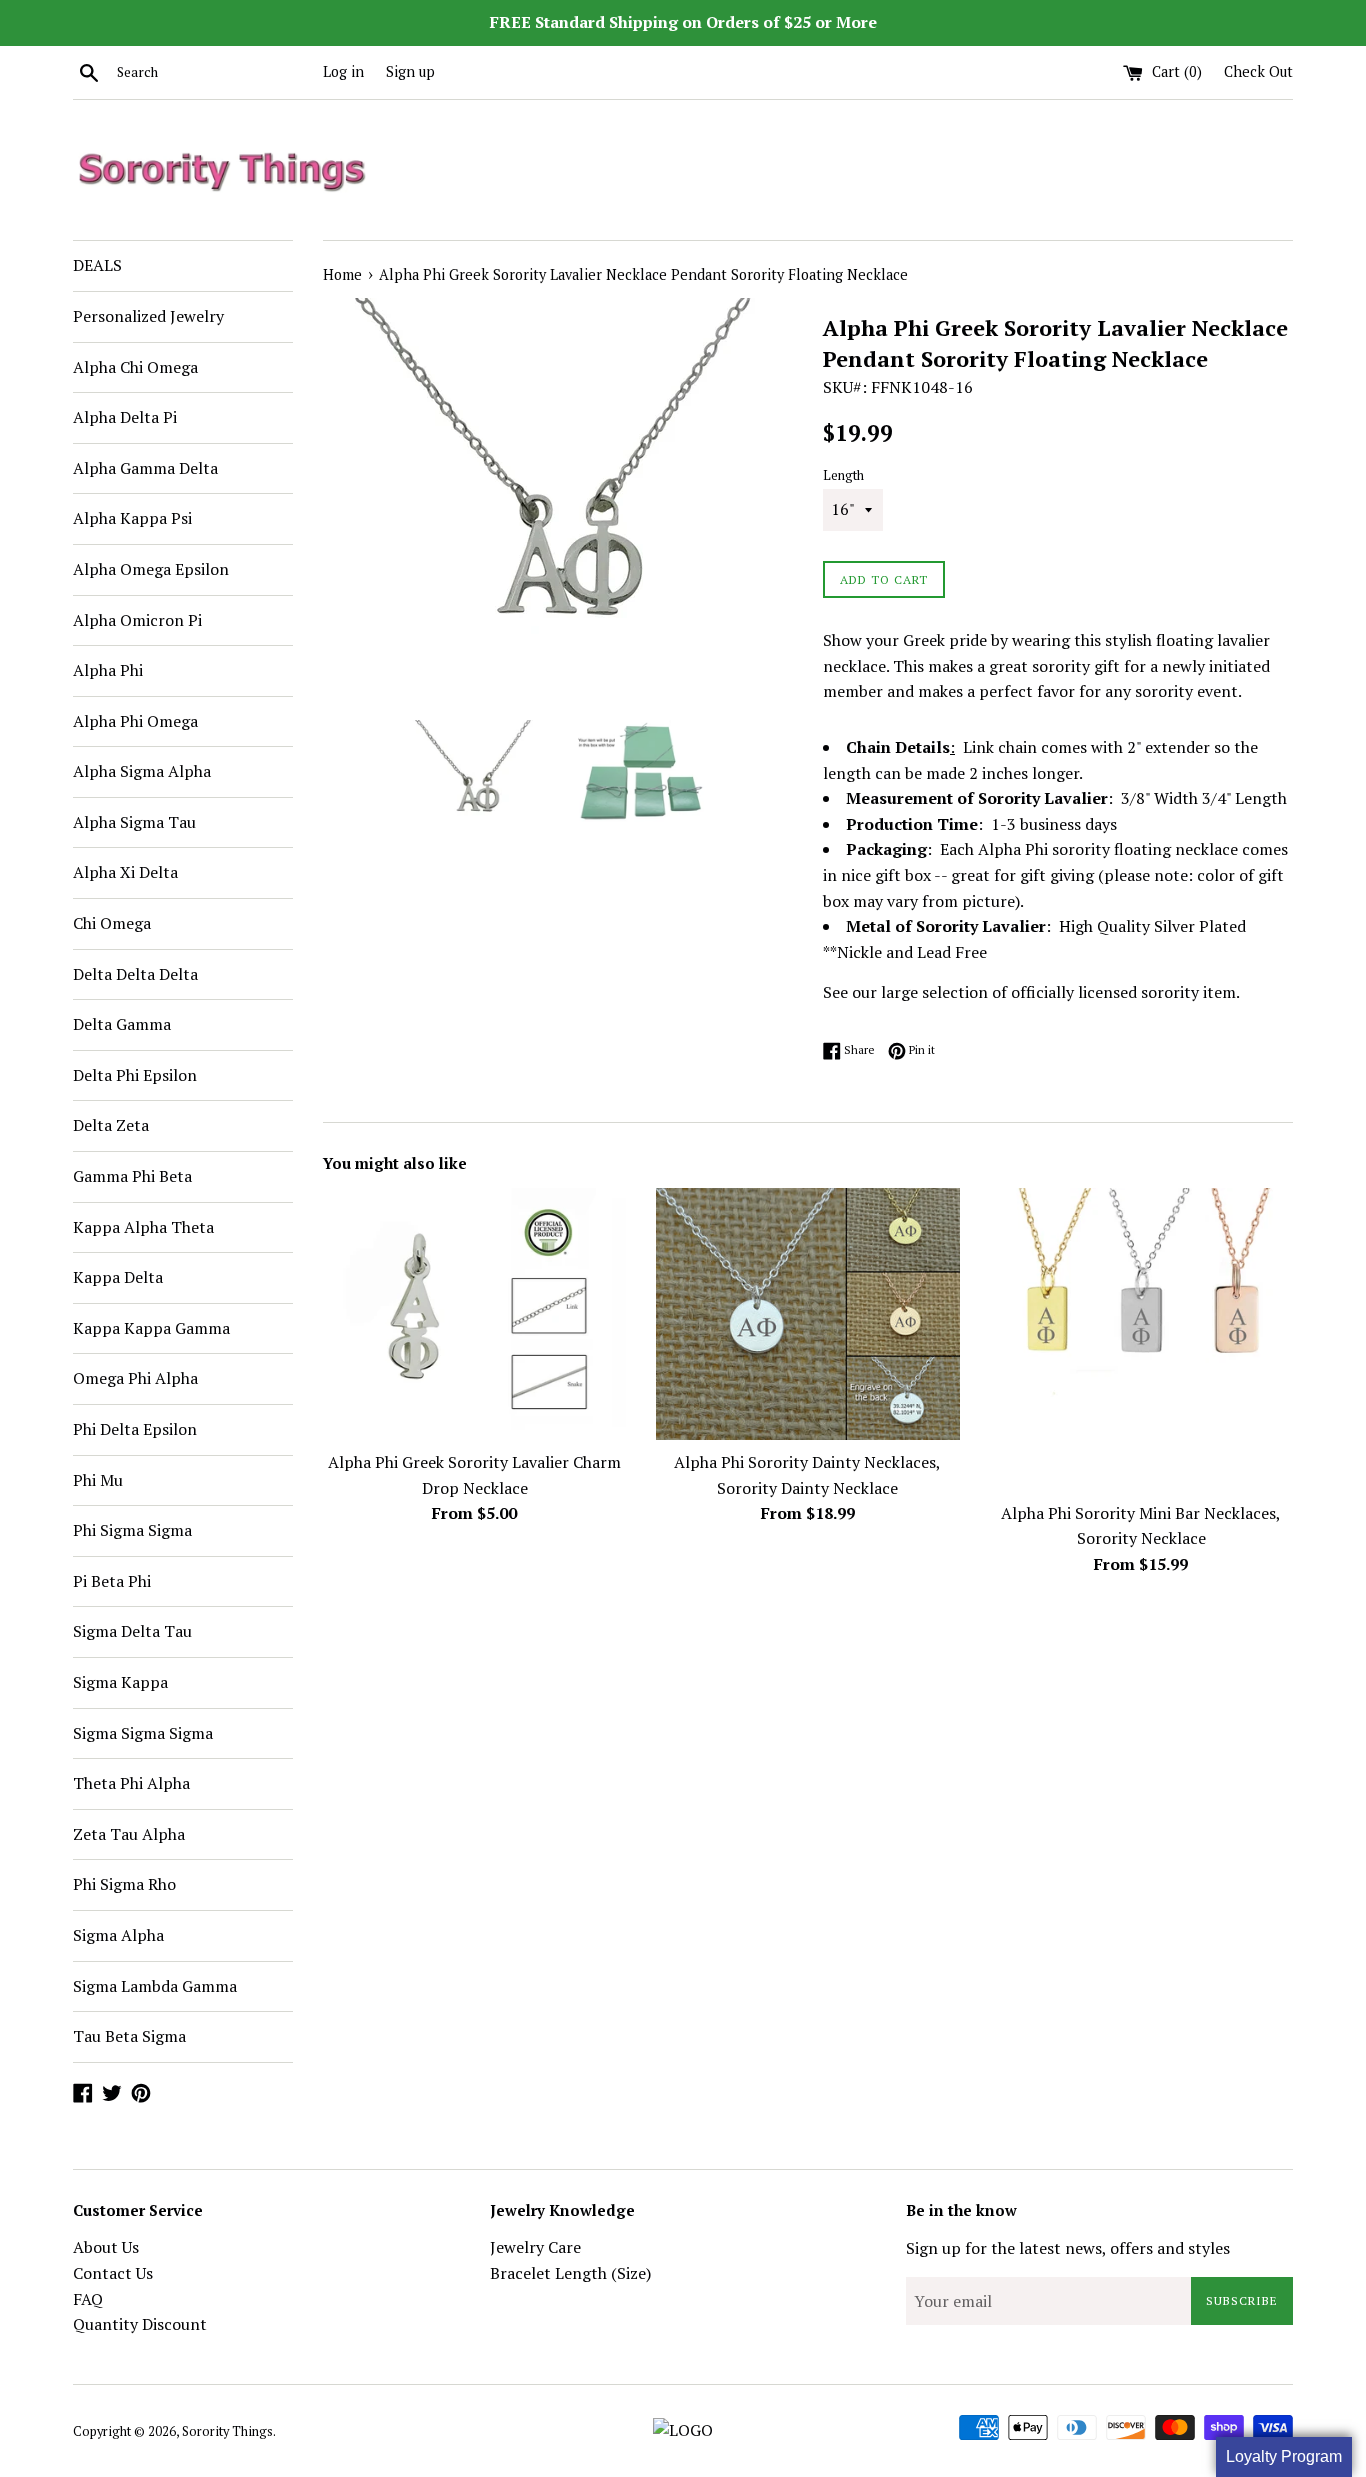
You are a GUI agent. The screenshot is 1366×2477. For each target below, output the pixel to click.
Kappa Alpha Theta (143, 1227)
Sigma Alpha (118, 1935)
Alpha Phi (108, 670)
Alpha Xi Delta (125, 872)
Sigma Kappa (120, 1682)
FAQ (88, 2299)
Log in (343, 71)
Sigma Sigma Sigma (143, 1733)
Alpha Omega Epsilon (151, 569)
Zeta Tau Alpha (129, 1834)
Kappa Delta (118, 1277)
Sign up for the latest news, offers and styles (1068, 2248)
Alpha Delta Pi (125, 417)
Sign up (410, 71)
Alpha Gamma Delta (145, 468)
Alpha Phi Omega (135, 721)
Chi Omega (112, 923)
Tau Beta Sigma (129, 2036)
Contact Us (113, 2273)
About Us (106, 2247)
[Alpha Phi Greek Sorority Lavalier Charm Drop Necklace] (474, 1314)
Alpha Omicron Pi (137, 620)
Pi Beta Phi (112, 1581)
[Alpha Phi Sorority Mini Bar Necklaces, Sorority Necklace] (1141, 1339)
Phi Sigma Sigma (132, 1530)
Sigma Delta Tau (132, 1631)
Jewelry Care (535, 2247)
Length (843, 475)
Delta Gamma (122, 1024)
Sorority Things (227, 2431)
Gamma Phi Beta (132, 1176)
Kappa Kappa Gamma (151, 1328)
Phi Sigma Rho (124, 1884)
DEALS (97, 265)
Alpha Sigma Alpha (142, 771)
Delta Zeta (111, 1125)
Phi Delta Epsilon (135, 1429)
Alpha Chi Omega (135, 367)
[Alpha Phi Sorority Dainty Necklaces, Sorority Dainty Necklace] (807, 1314)
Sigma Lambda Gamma (155, 1986)
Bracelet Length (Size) (570, 2273)
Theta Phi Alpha (131, 1783)
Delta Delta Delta (135, 974)
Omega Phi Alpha (135, 1378)
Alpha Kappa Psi (132, 518)
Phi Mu (98, 1480)
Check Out (1258, 71)
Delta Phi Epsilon (135, 1075)
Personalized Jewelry (148, 316)
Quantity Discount (140, 2324)
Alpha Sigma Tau (134, 822)
